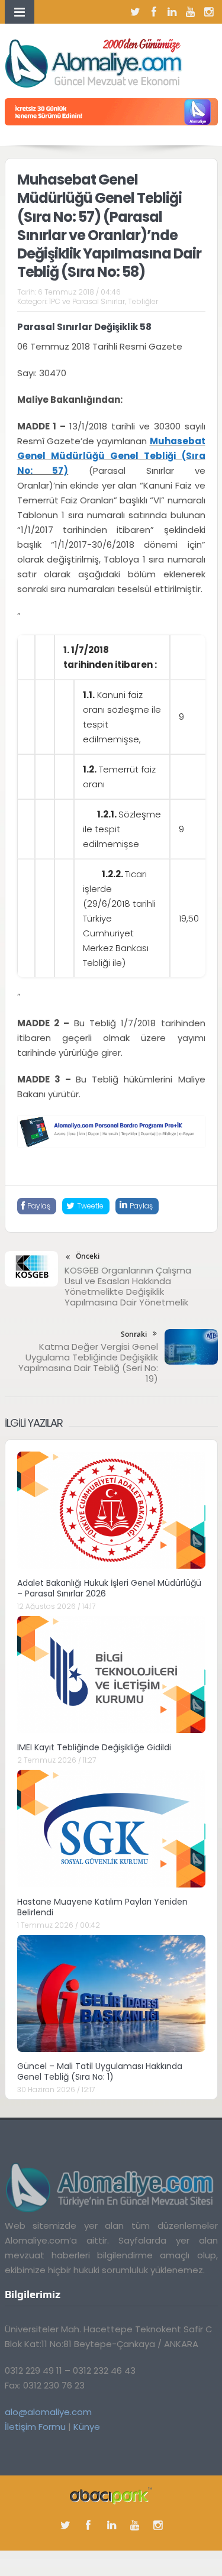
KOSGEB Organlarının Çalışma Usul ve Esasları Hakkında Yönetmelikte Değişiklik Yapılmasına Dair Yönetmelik (128, 1286)
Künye (87, 2427)
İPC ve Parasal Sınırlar (87, 301)
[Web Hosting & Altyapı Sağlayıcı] (111, 2495)
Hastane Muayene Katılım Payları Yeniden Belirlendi (102, 1907)
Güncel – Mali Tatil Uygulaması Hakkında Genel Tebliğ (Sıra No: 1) (100, 2071)
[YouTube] (191, 12)
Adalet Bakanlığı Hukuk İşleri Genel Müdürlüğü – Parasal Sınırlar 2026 (109, 1588)
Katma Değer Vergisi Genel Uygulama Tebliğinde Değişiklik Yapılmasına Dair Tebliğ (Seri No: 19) (88, 1363)
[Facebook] (154, 12)
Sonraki (134, 1334)
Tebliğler (143, 301)
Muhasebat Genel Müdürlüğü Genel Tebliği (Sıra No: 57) (111, 456)
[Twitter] (136, 12)
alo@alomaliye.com (48, 2412)
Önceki (88, 1256)
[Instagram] (209, 12)
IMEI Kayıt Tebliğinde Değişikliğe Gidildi (94, 1747)
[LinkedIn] (172, 12)
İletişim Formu (35, 2427)
